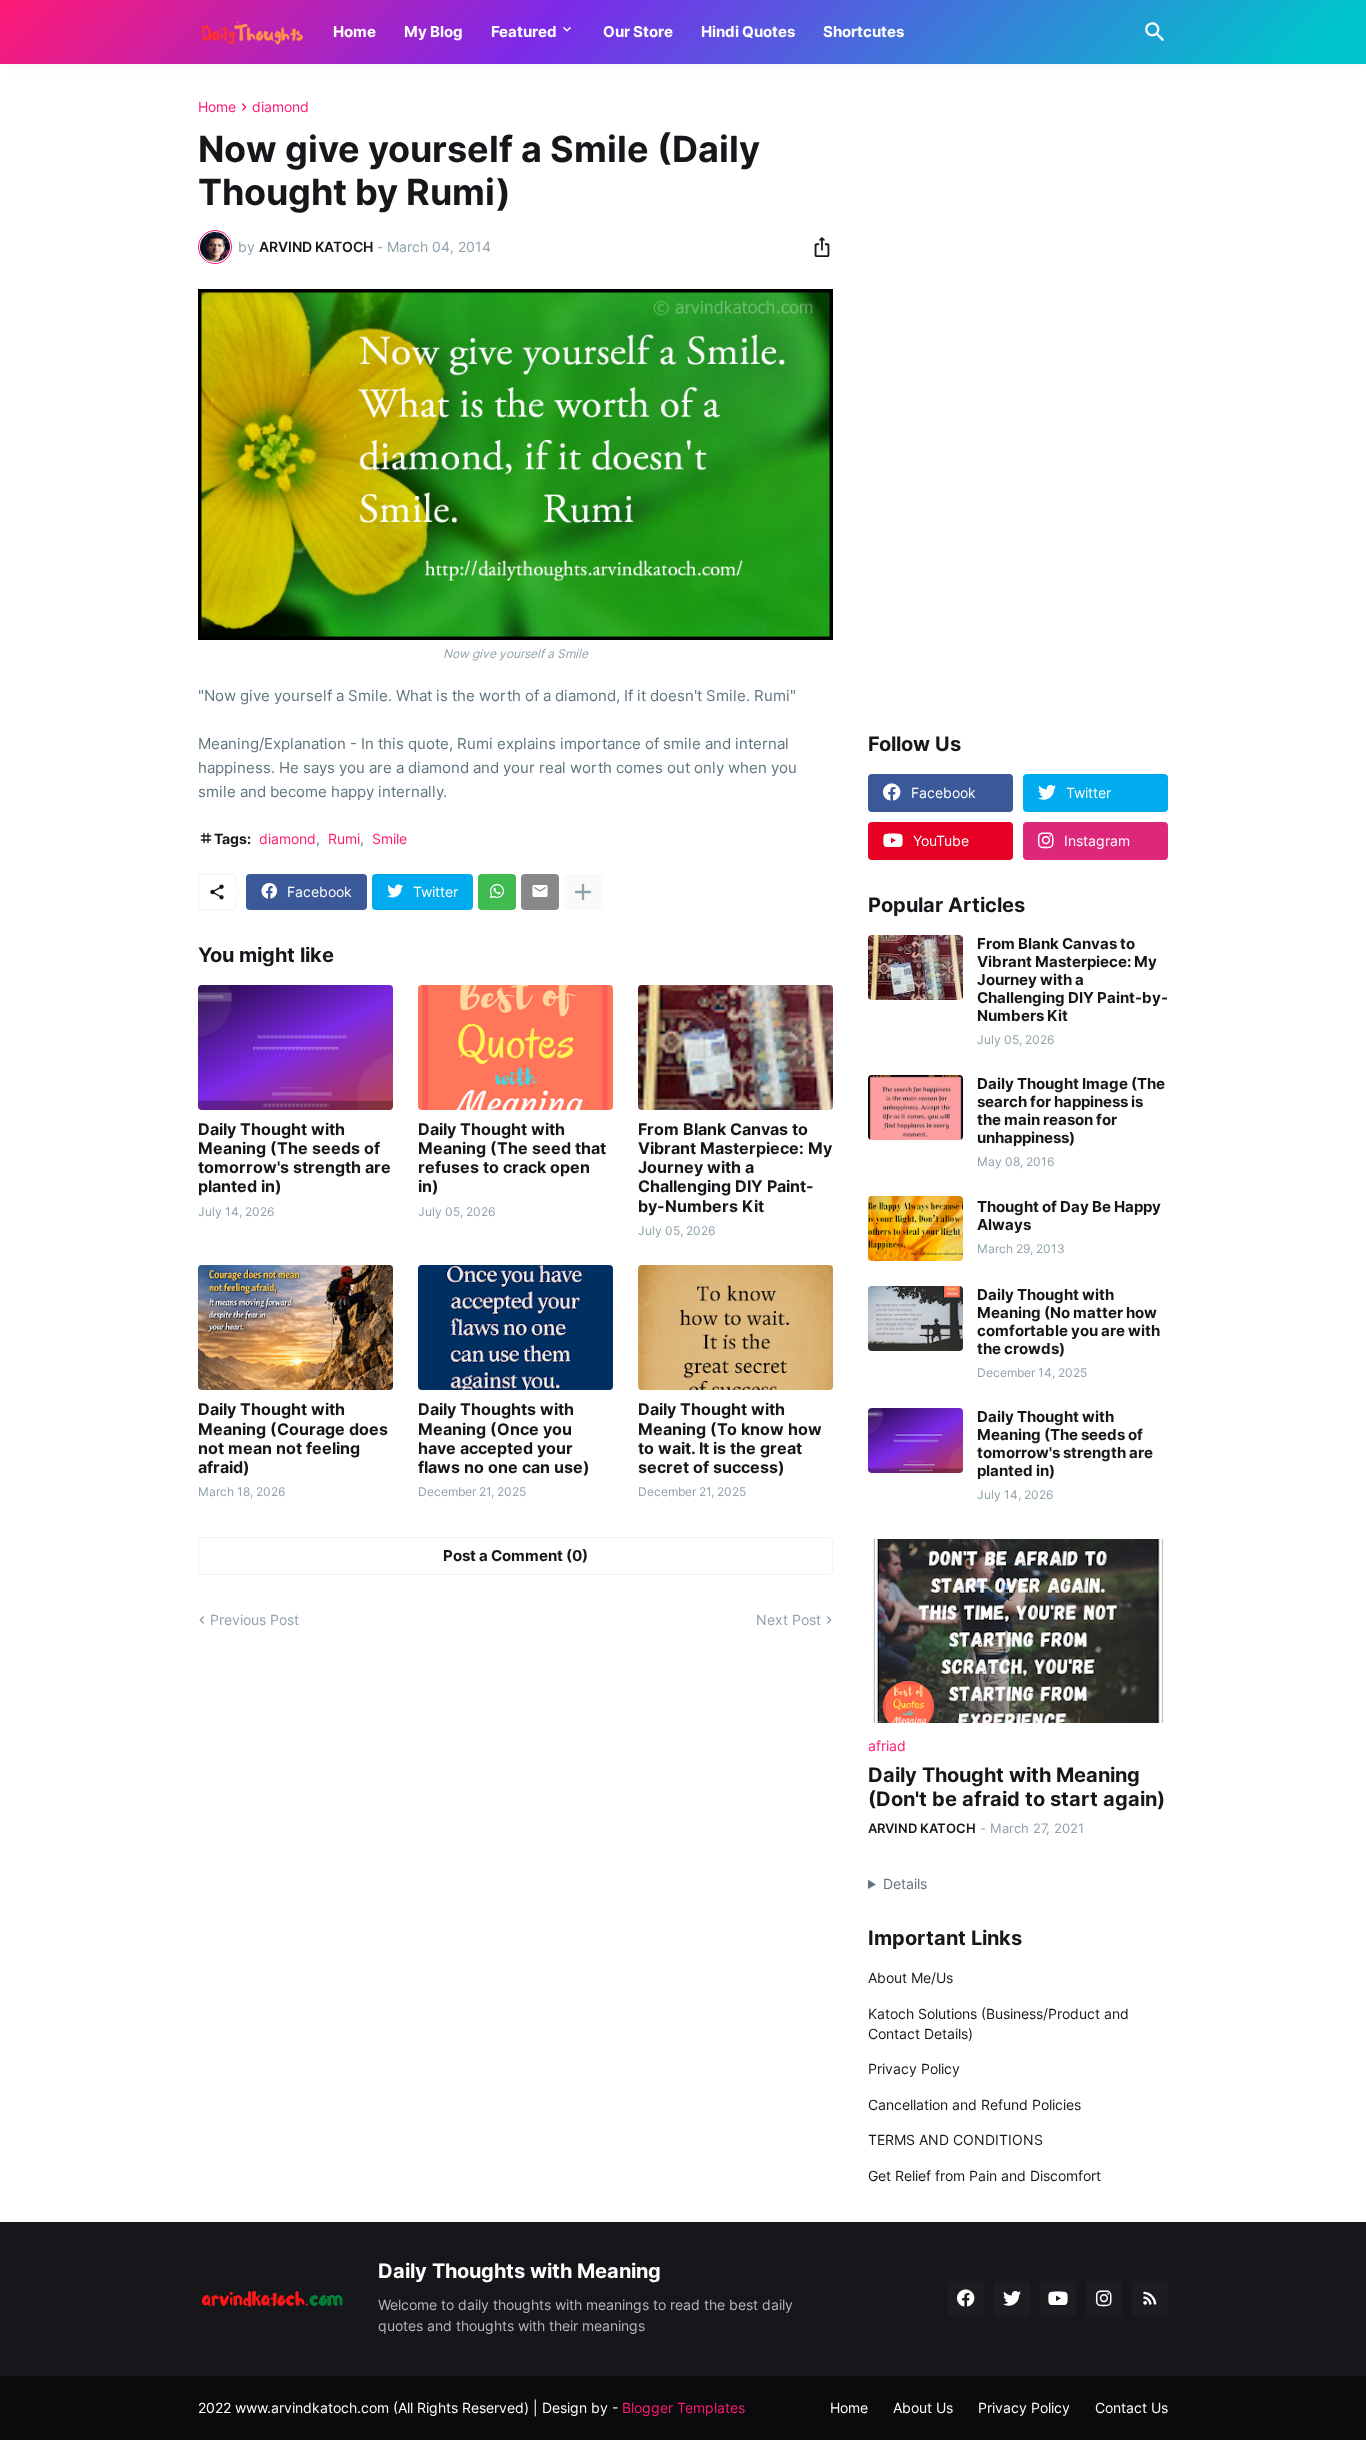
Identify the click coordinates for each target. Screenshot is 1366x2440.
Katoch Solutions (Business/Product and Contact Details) (998, 2023)
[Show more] (583, 892)
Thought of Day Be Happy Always (1069, 1216)
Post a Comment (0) (515, 1555)
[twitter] (1012, 2299)
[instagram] (1104, 2299)
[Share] (816, 247)
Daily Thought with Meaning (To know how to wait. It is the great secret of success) (730, 1438)
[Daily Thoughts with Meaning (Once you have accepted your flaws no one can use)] (515, 1327)
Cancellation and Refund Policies (974, 2104)
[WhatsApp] (497, 892)
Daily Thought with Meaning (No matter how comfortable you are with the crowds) (1068, 1322)
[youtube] (1058, 2299)
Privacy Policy (914, 2068)
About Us (923, 2407)
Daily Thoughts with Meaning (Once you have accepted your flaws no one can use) (504, 1438)
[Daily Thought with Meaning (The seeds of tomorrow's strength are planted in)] (295, 1047)
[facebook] (966, 2299)
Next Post (788, 1619)
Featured (524, 31)
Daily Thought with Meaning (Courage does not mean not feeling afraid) (293, 1438)
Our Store (638, 31)
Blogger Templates (683, 2407)
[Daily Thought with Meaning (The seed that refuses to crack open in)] (515, 1047)
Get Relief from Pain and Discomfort (984, 2175)
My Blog (433, 31)
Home (354, 31)
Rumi (344, 838)
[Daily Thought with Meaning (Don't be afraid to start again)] (1018, 1631)
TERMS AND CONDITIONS (955, 2139)
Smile (389, 838)
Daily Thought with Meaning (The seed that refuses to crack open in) (512, 1158)
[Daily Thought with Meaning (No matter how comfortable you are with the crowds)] (915, 1318)
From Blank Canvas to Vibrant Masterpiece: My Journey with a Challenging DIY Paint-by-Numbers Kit (735, 1168)
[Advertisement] (1018, 399)
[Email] (540, 892)
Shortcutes (863, 31)
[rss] (1150, 2299)
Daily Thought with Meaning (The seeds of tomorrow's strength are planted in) (294, 1158)
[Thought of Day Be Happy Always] (915, 1228)
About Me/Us (910, 1977)
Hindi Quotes (748, 31)
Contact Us (1131, 2407)
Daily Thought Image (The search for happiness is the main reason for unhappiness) (1071, 1111)
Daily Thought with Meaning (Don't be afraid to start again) (1016, 1787)
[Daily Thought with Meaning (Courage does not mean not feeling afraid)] (295, 1327)
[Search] (1151, 32)
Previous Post (254, 1619)
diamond (280, 107)
